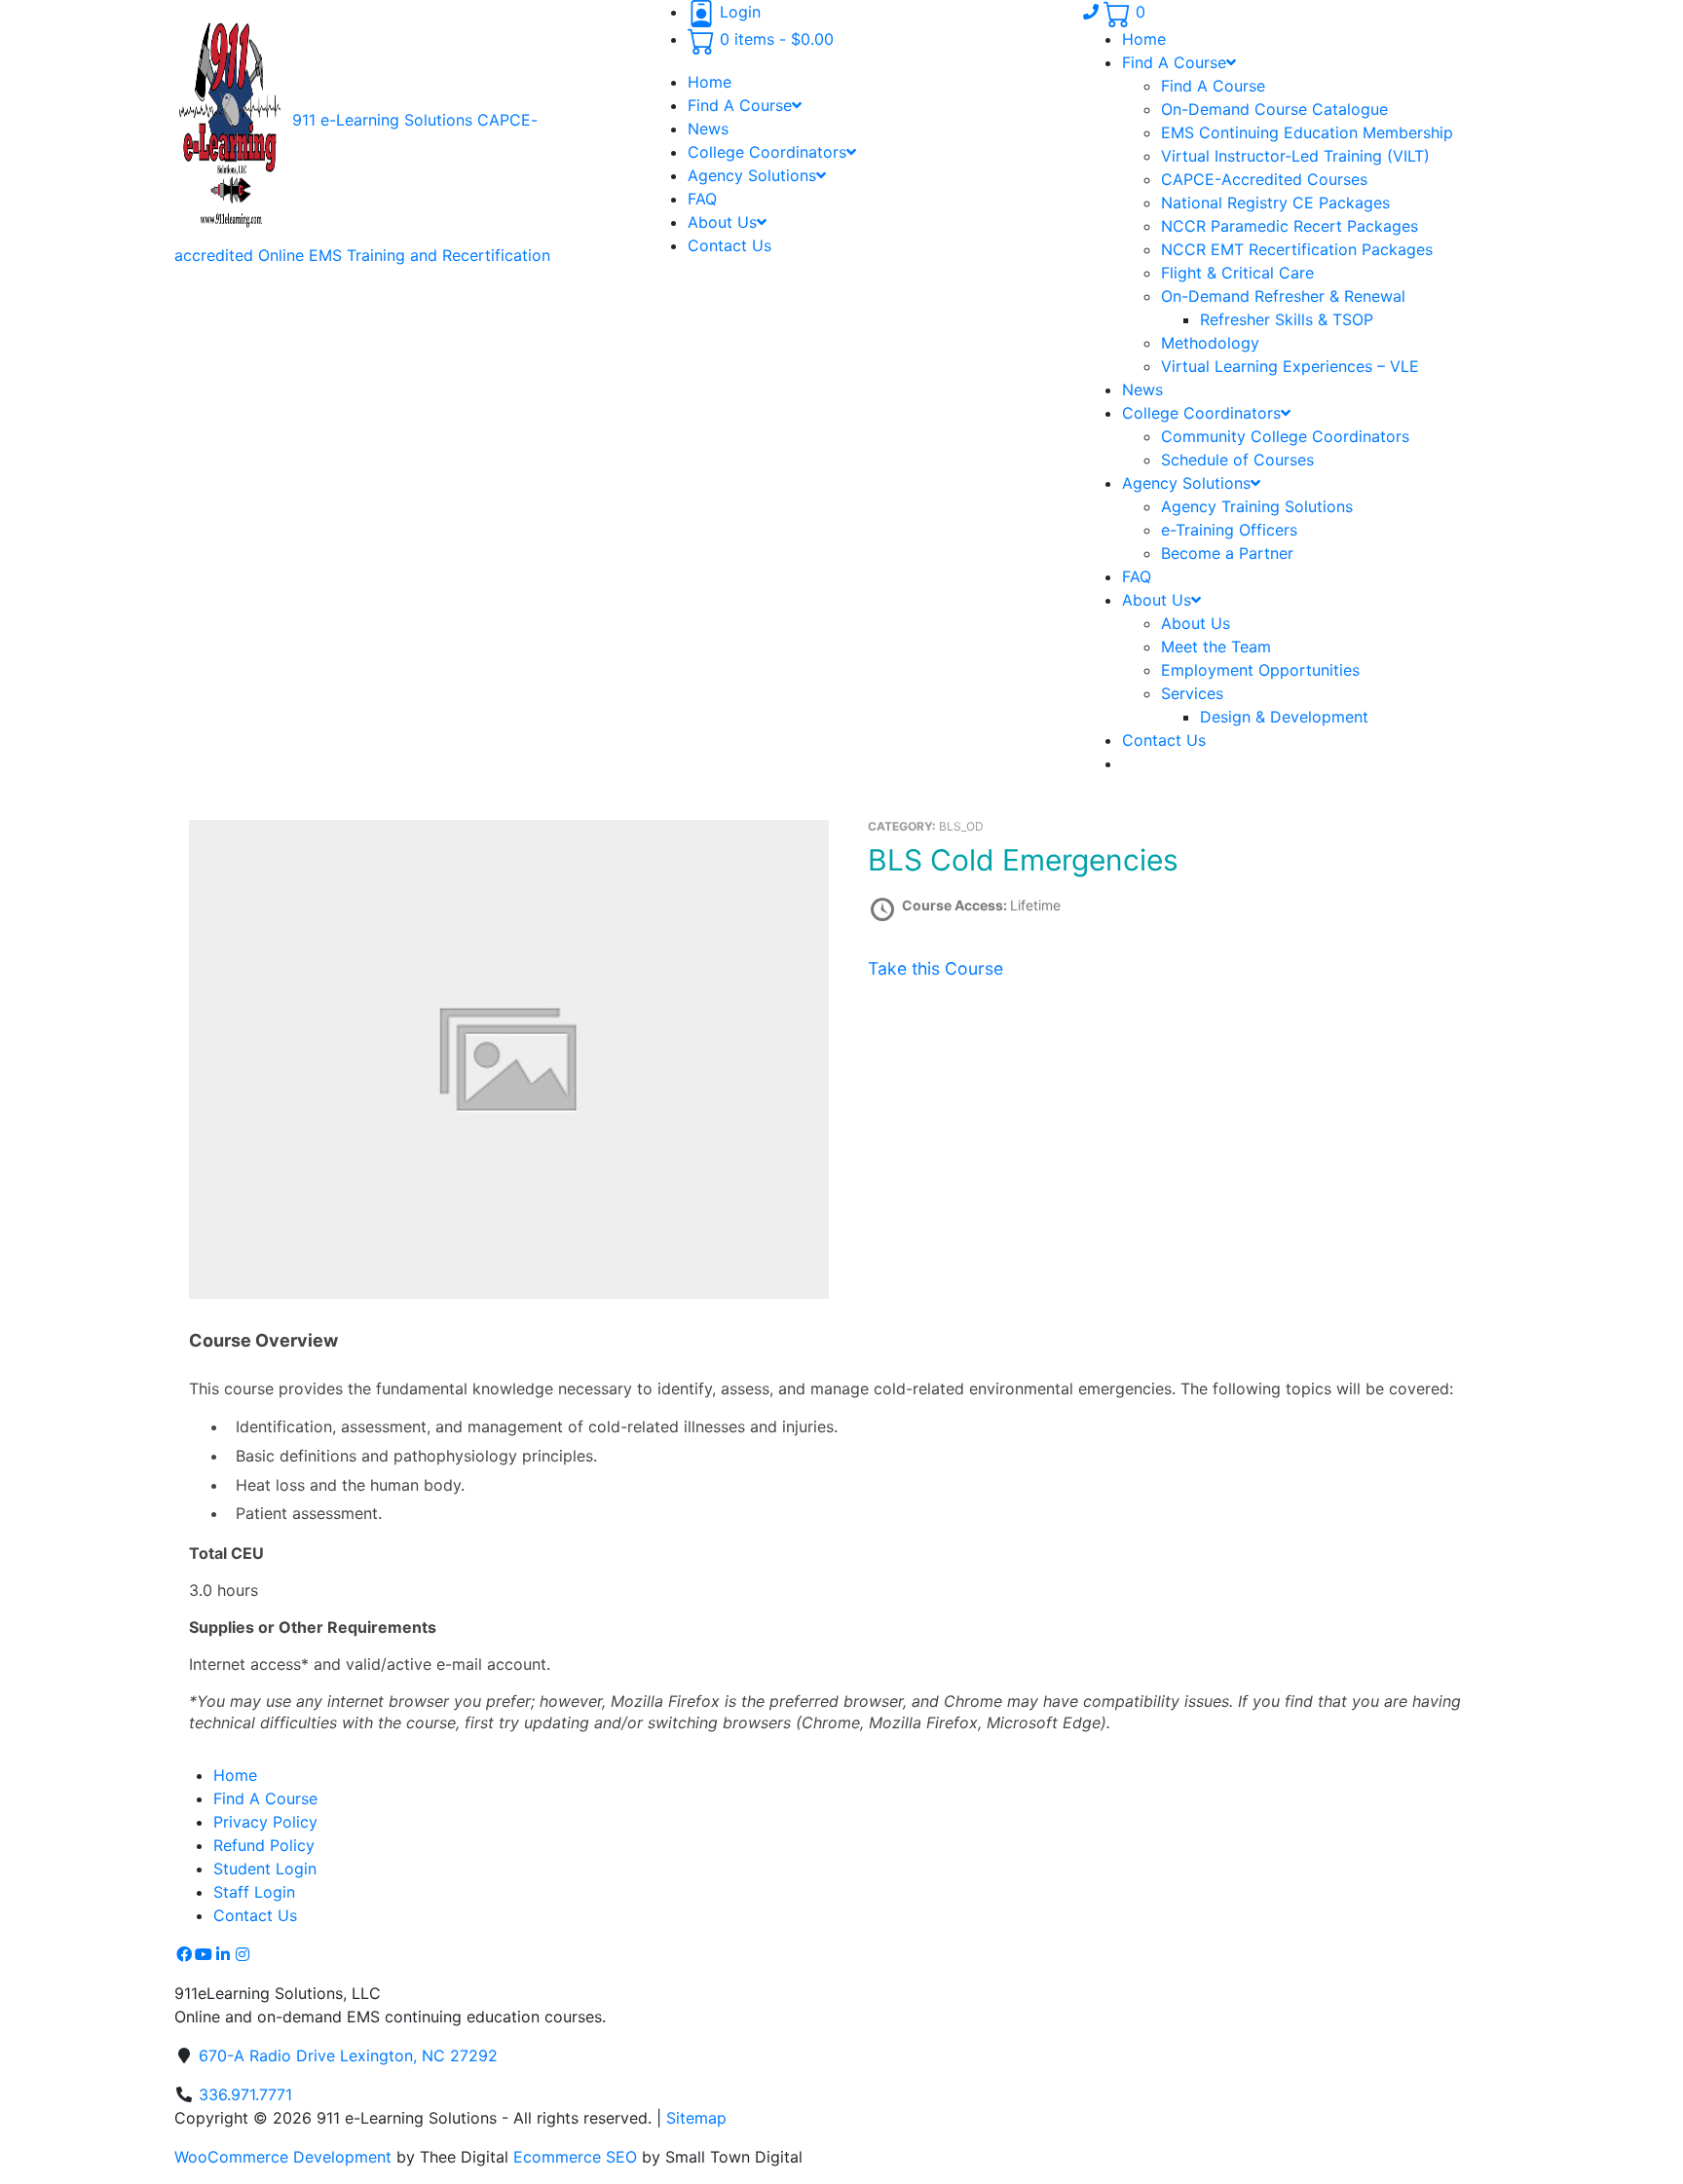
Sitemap (696, 2118)
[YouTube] (204, 1954)
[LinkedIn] (223, 1954)
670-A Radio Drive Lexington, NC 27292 (348, 2055)
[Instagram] (243, 1954)
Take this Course (935, 968)
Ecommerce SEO (575, 2157)
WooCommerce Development (283, 2157)
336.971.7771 (245, 2094)
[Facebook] (184, 1954)
